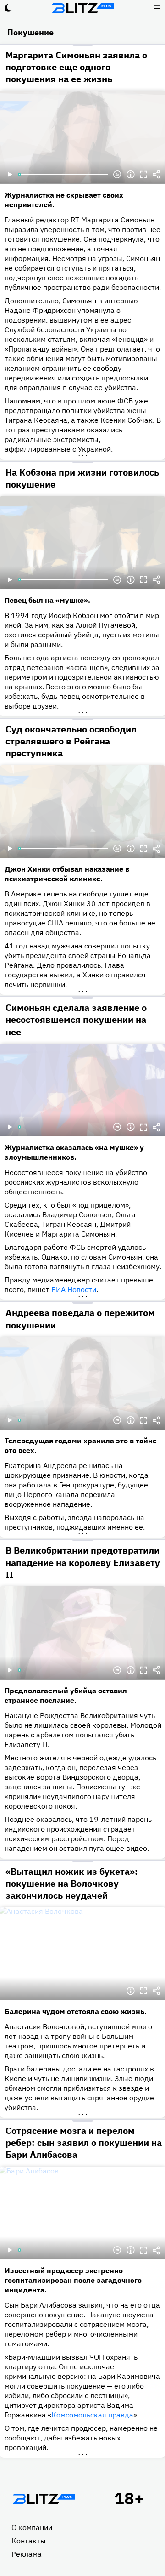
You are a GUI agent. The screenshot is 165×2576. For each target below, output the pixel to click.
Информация (131, 175)
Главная (44, 2499)
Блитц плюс (82, 8)
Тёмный (8, 8)
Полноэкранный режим (143, 175)
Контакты (29, 2541)
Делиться (156, 175)
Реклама (27, 2554)
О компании (32, 2527)
